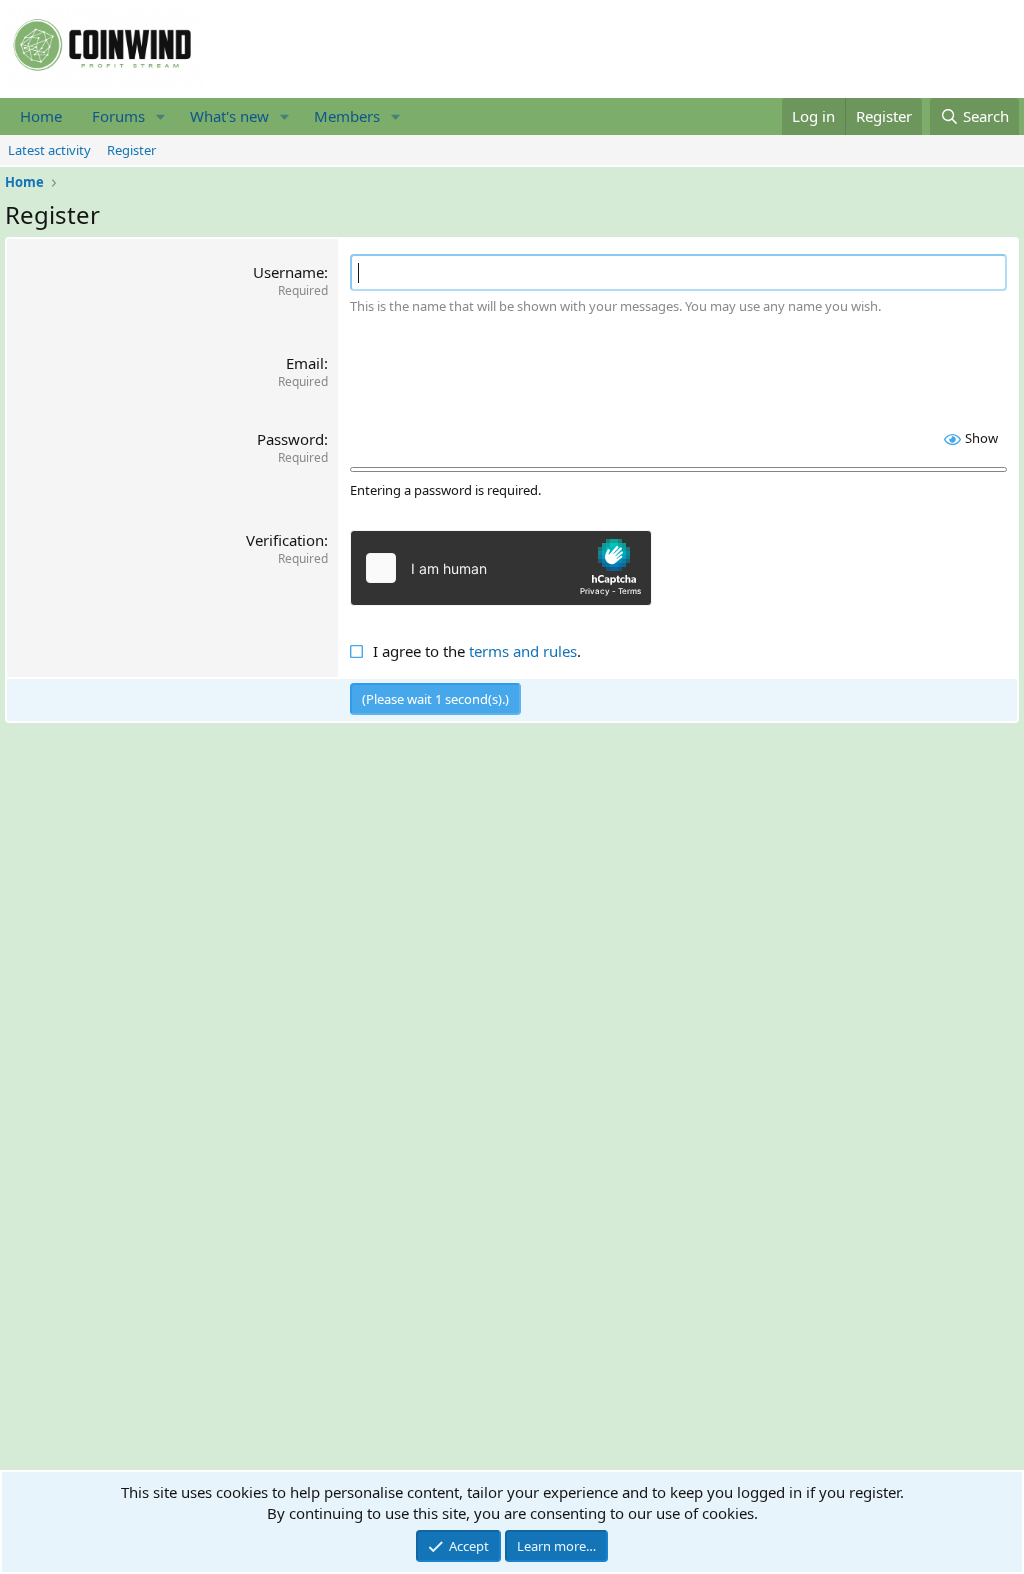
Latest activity (49, 150)
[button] (161, 116)
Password (290, 439)
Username (288, 272)
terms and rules (523, 651)
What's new (229, 116)
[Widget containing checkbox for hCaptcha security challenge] (501, 568)
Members (347, 116)
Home (41, 116)
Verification (285, 540)
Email (305, 363)
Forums (118, 116)
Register (131, 150)
